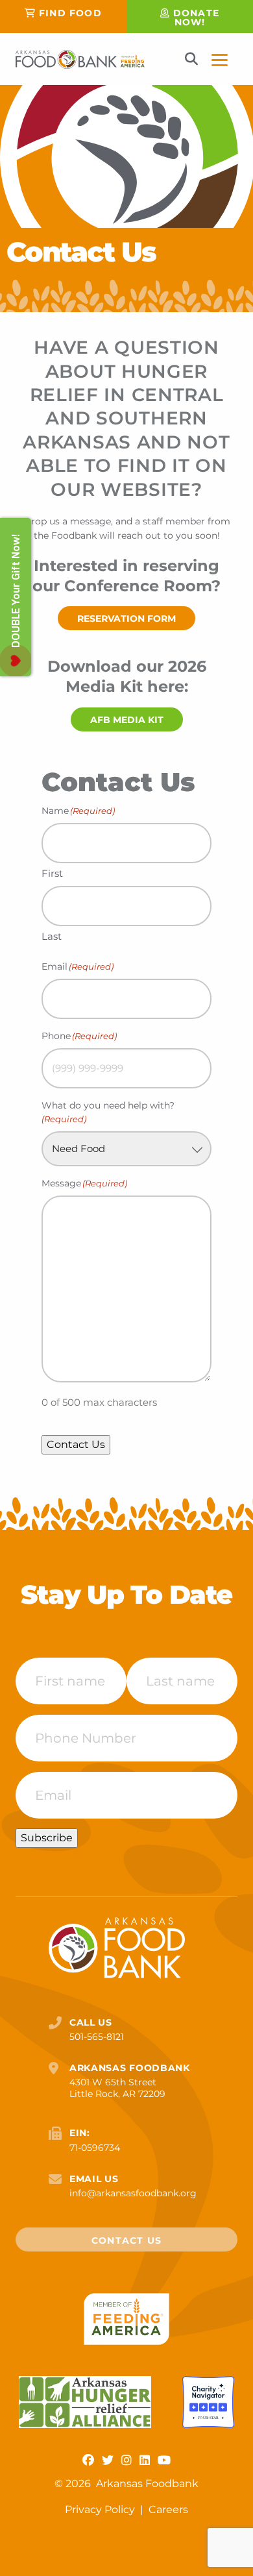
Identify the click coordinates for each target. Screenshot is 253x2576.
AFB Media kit (127, 720)
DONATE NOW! (196, 18)
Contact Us (76, 1444)
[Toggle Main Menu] (220, 59)
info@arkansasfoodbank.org (133, 2193)
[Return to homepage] (80, 59)
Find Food (70, 13)
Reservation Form (126, 619)
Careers (168, 2509)
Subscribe (47, 1838)
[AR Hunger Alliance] (85, 2402)
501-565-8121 (97, 2037)
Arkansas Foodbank (147, 2484)
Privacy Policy (101, 2509)
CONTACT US (126, 2240)
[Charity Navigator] (208, 2402)
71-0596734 (95, 2148)
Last (52, 936)
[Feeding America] (127, 2319)
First (52, 873)
